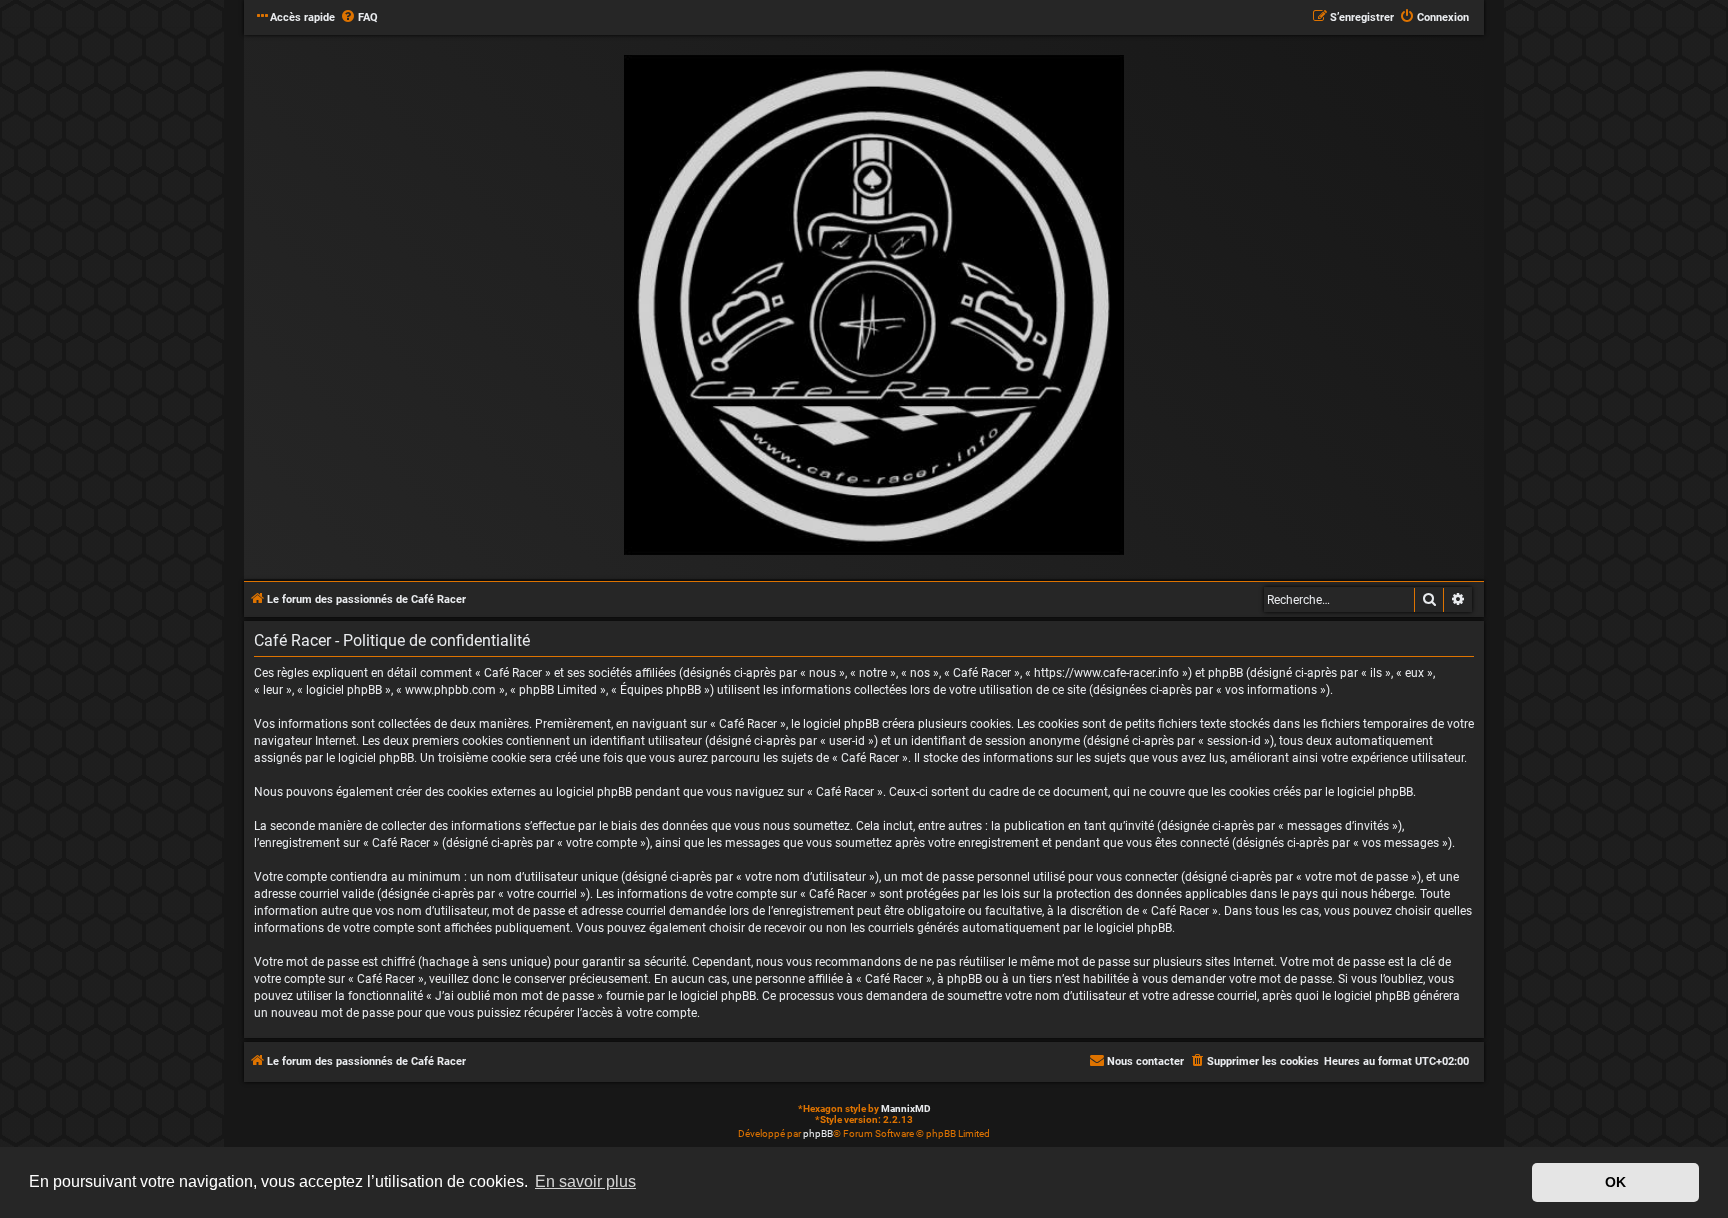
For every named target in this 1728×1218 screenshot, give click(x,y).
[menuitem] (359, 18)
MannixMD (906, 1108)
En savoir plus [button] (585, 1181)
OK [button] (1615, 1182)
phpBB (818, 1133)
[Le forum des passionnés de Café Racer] (874, 306)
